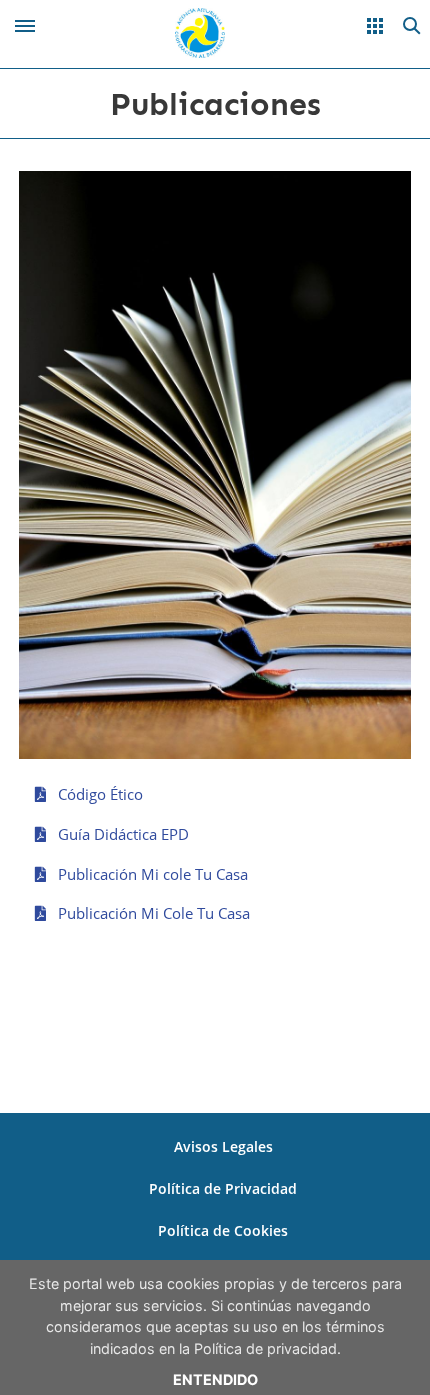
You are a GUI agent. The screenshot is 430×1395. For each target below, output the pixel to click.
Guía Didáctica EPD (121, 834)
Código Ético (98, 794)
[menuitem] (223, 1147)
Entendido (215, 1379)
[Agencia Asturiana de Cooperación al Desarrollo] (200, 31)
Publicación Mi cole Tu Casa (151, 874)
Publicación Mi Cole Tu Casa (152, 913)
